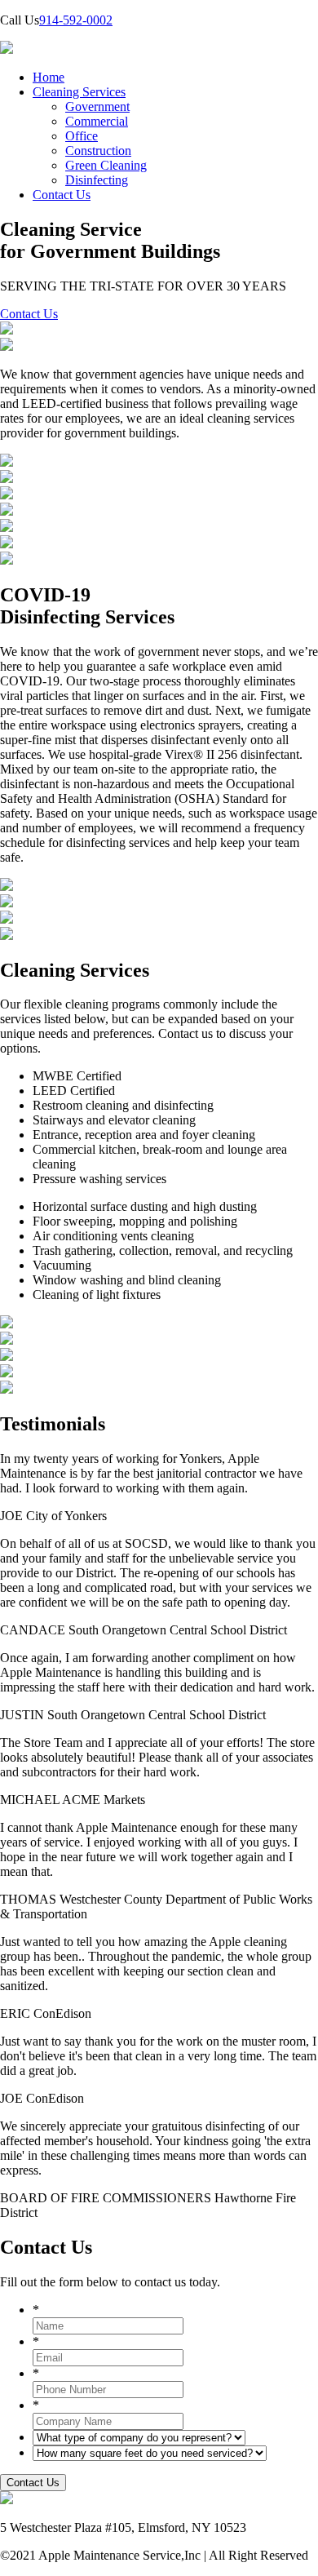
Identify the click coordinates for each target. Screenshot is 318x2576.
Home (49, 77)
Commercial (97, 121)
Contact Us (62, 195)
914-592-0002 (76, 20)
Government (97, 106)
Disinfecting (97, 180)
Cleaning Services (79, 92)
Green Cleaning (106, 165)
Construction (98, 151)
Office (82, 136)
